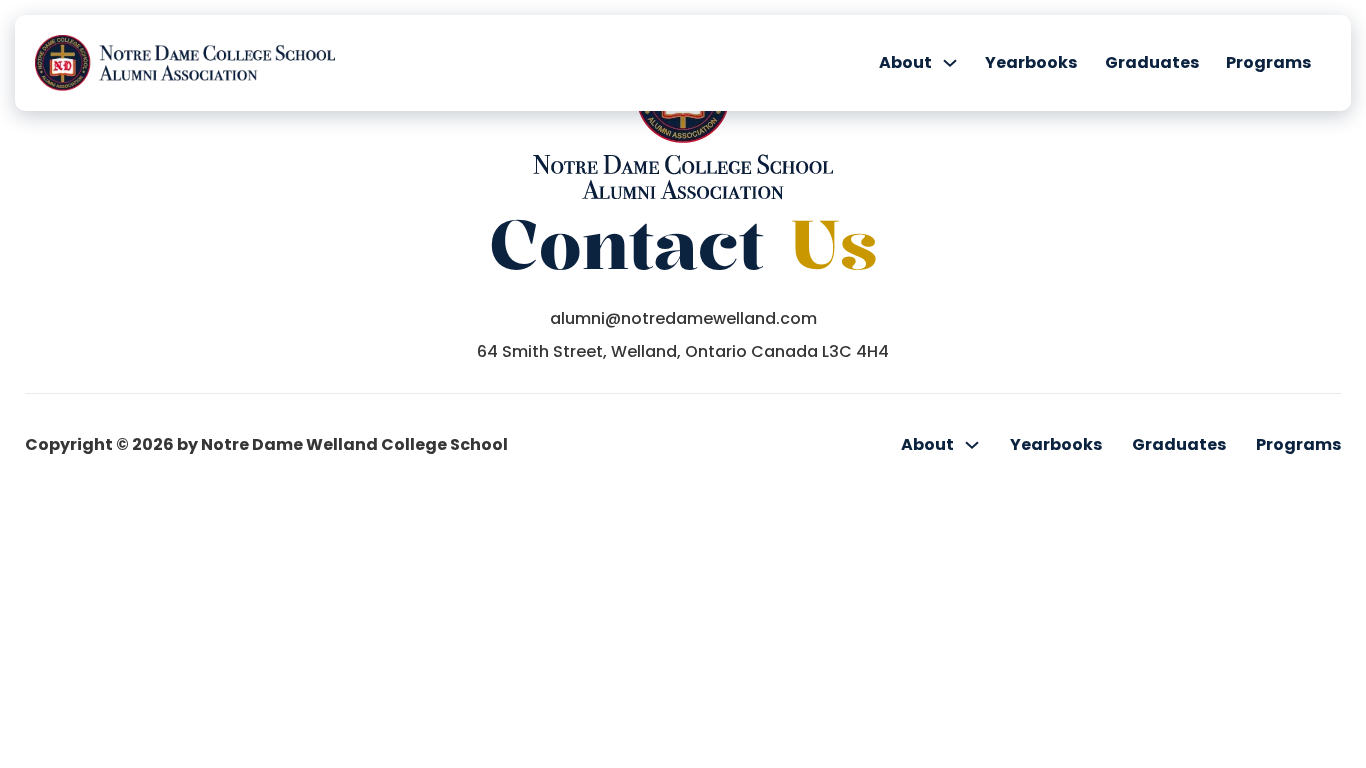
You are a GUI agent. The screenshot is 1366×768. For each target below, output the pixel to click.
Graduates (1152, 63)
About (905, 63)
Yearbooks (1031, 63)
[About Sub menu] (950, 63)
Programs (1268, 63)
